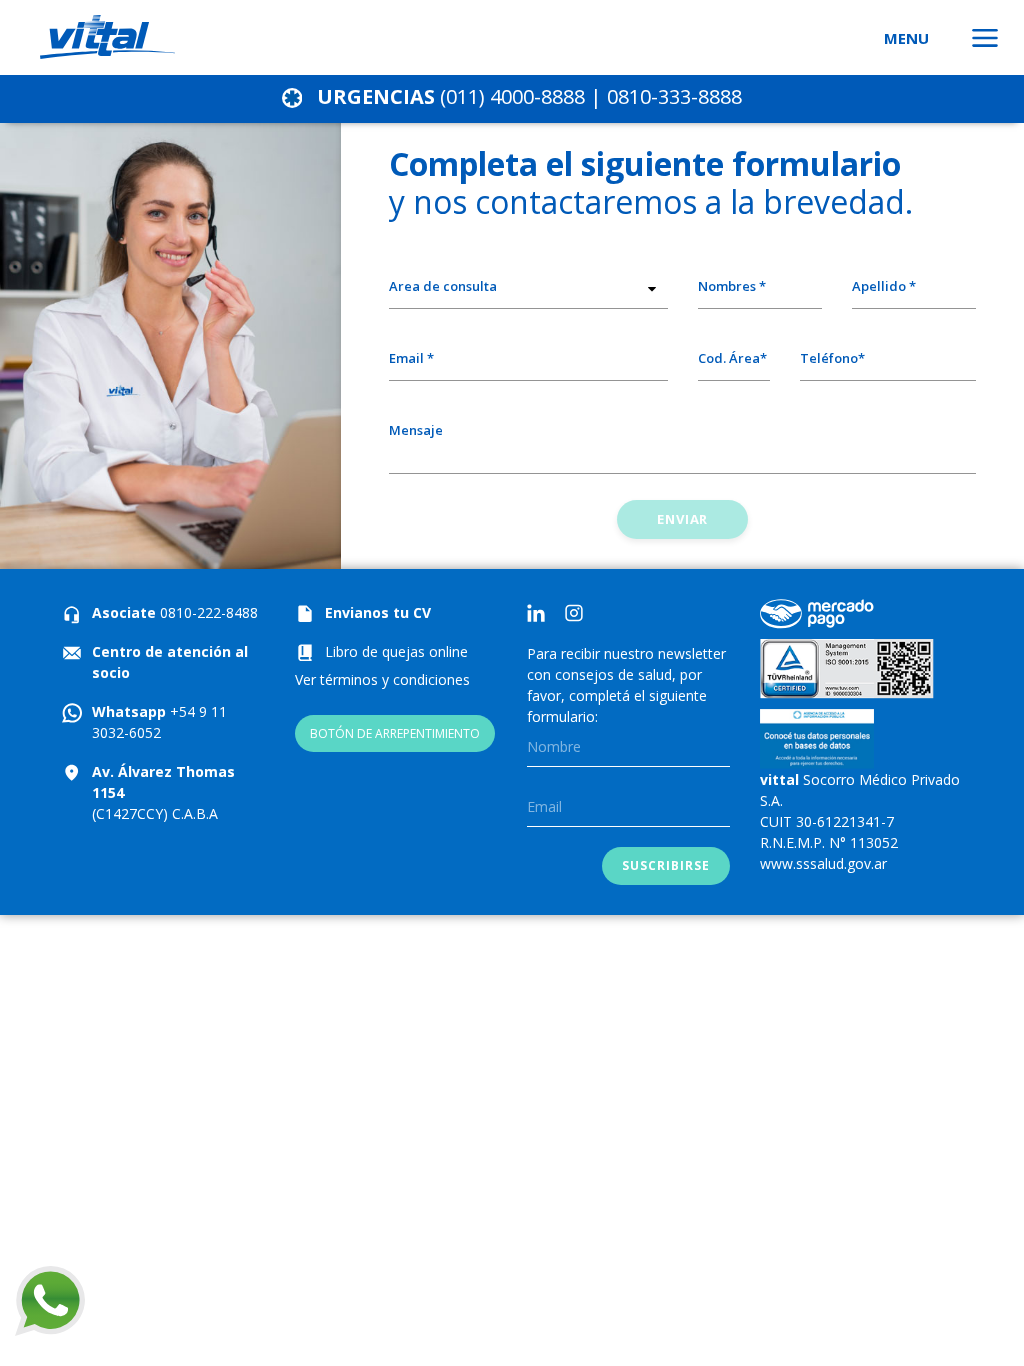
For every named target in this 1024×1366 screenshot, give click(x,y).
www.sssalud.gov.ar (823, 863)
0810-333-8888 (674, 96)
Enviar (682, 519)
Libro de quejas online (396, 651)
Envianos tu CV (378, 612)
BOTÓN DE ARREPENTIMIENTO (395, 733)
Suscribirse (665, 865)
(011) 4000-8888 (512, 96)
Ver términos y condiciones (382, 679)
